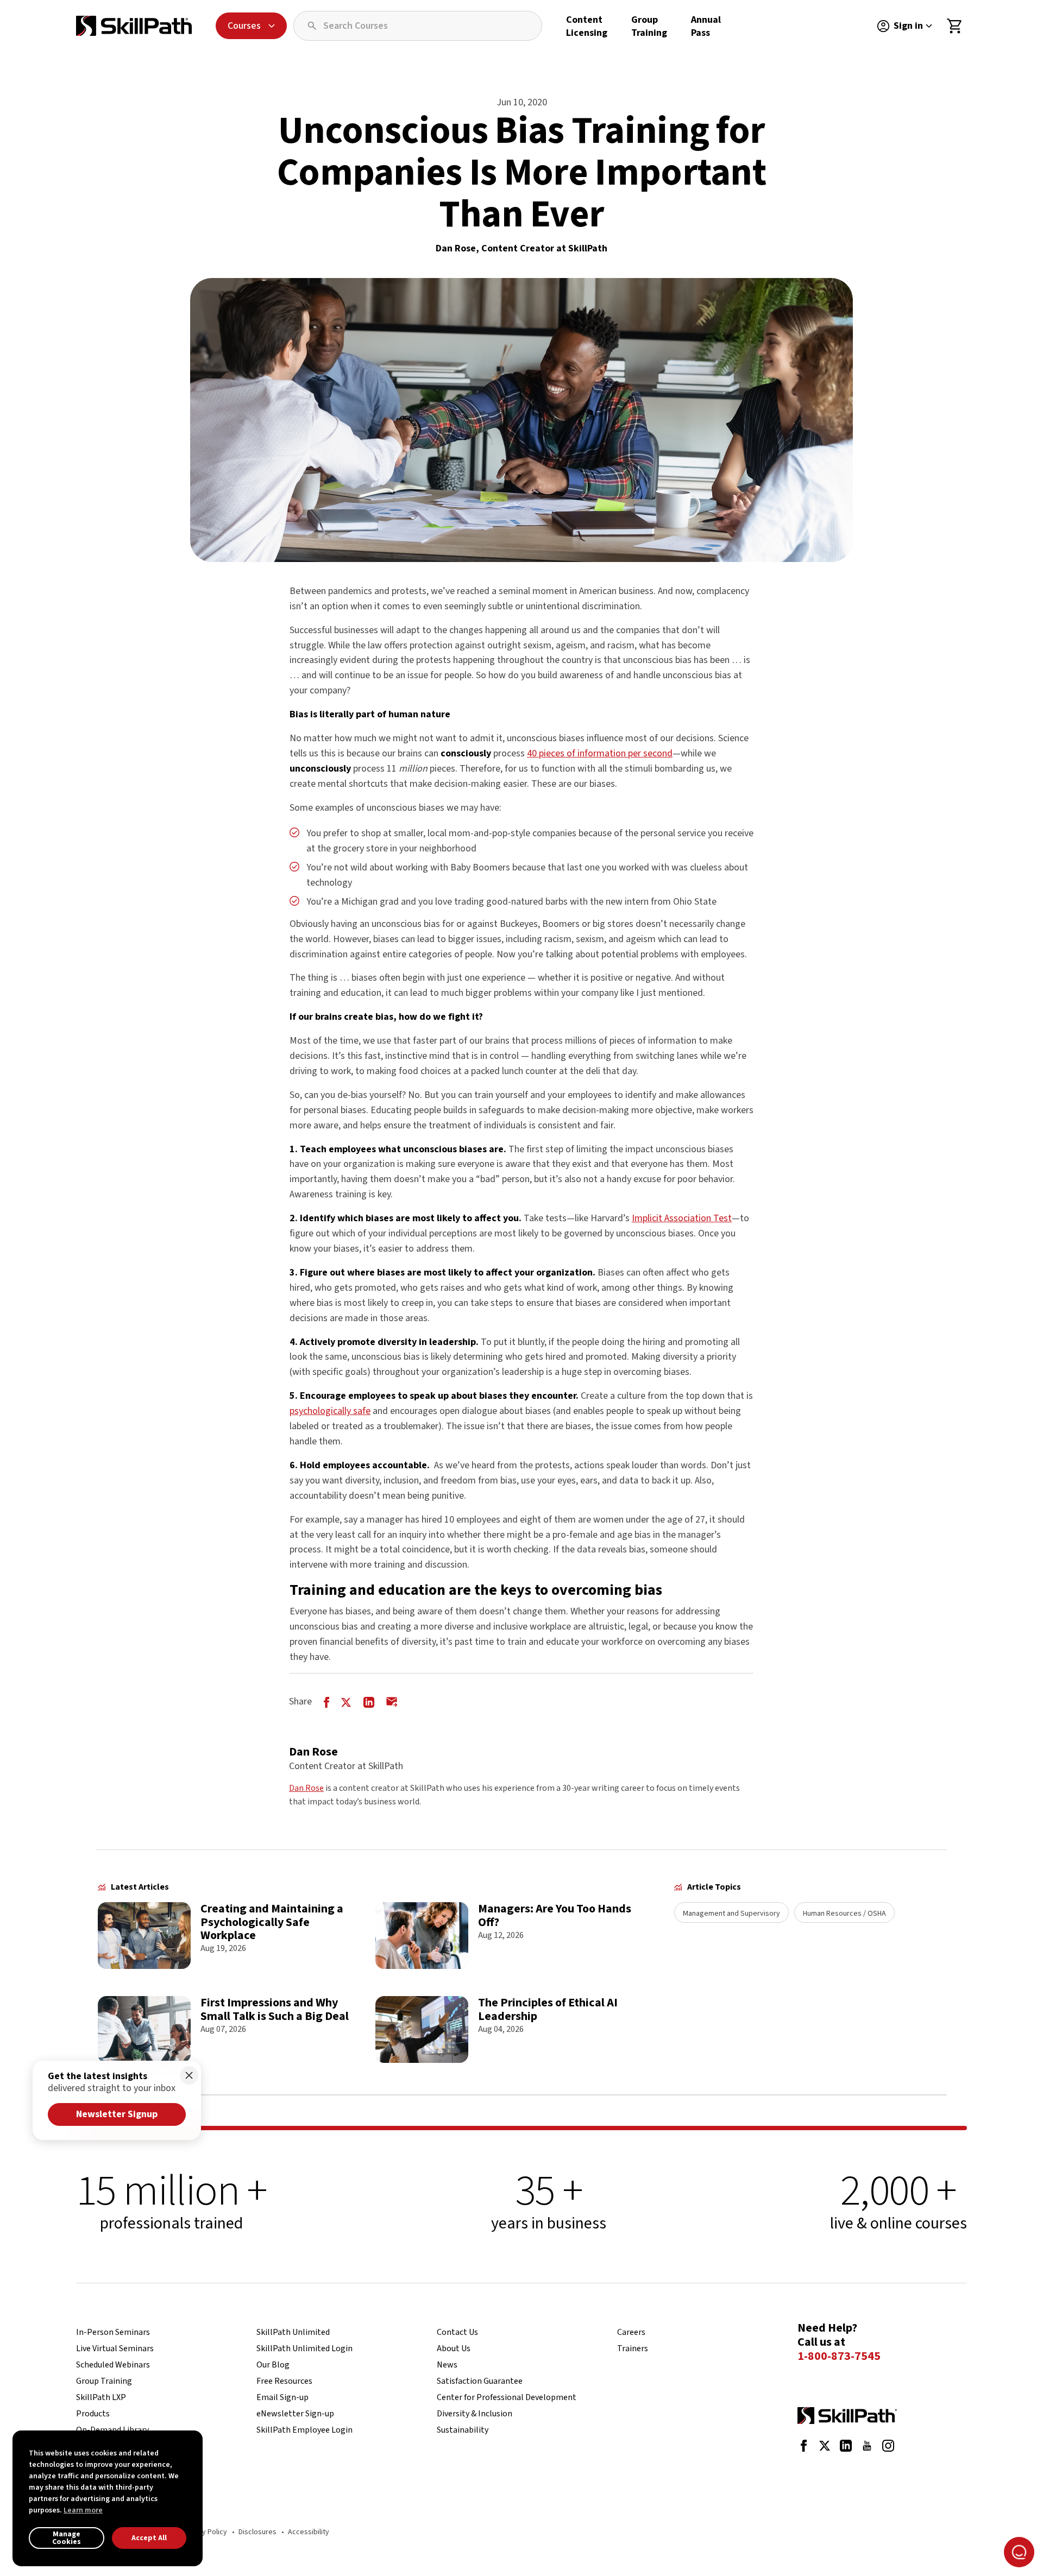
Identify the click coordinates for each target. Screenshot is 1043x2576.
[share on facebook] (326, 1701)
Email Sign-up (282, 2397)
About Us (454, 2348)
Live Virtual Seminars (115, 2348)
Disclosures (257, 2532)
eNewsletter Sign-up (295, 2414)
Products (93, 2414)
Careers (631, 2332)
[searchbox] (418, 26)
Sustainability (463, 2430)
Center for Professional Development (507, 2397)
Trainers (633, 2348)
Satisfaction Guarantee (480, 2381)
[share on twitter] (346, 1701)
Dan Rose (306, 1788)
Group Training (649, 26)
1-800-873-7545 (839, 2357)
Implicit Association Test (682, 1218)
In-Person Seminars (113, 2332)
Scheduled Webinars (113, 2365)
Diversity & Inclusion (475, 2414)
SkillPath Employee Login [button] (304, 2430)
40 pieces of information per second (600, 753)
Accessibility (309, 2532)
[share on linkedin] (369, 1701)
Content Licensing (587, 26)
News (447, 2365)
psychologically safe (330, 1411)
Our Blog (273, 2365)
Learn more (83, 2510)
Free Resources (284, 2381)
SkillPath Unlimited (293, 2332)
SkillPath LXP (101, 2397)
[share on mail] (392, 1701)
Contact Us (457, 2332)
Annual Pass (706, 26)
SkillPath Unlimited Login (304, 2348)
